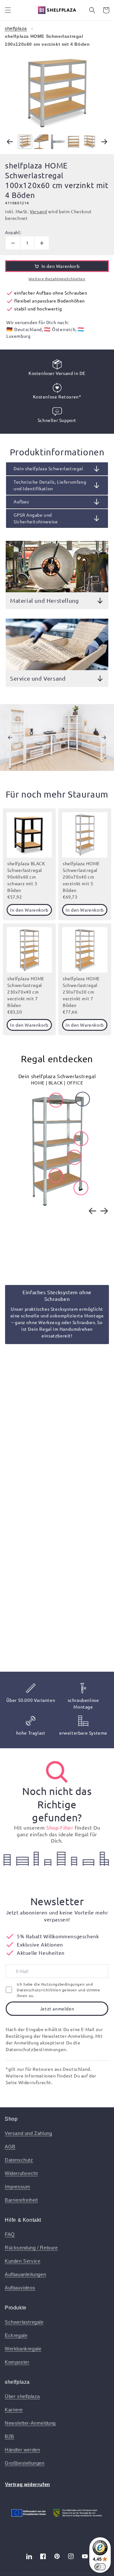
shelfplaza (16, 28)
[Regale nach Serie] (57, 1772)
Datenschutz (19, 2160)
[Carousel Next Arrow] (104, 142)
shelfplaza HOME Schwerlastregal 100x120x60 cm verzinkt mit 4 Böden (47, 40)
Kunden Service (22, 2261)
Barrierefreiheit (21, 2200)
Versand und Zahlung (28, 2133)
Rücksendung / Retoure (31, 2248)
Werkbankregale (23, 2349)
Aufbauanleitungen (25, 2274)
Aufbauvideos (20, 2288)
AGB (10, 2147)
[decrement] (13, 243)
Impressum (17, 2187)
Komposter (17, 2362)
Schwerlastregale (24, 2322)
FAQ (10, 2234)
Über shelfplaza (22, 2396)
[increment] (42, 243)
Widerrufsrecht (21, 2173)
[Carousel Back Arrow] (10, 142)
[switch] (100, 2567)
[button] (8, 10)
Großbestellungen (25, 2463)
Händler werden (22, 2450)
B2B (9, 2436)
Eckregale (16, 2335)
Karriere (14, 2410)
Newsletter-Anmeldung (30, 2423)
